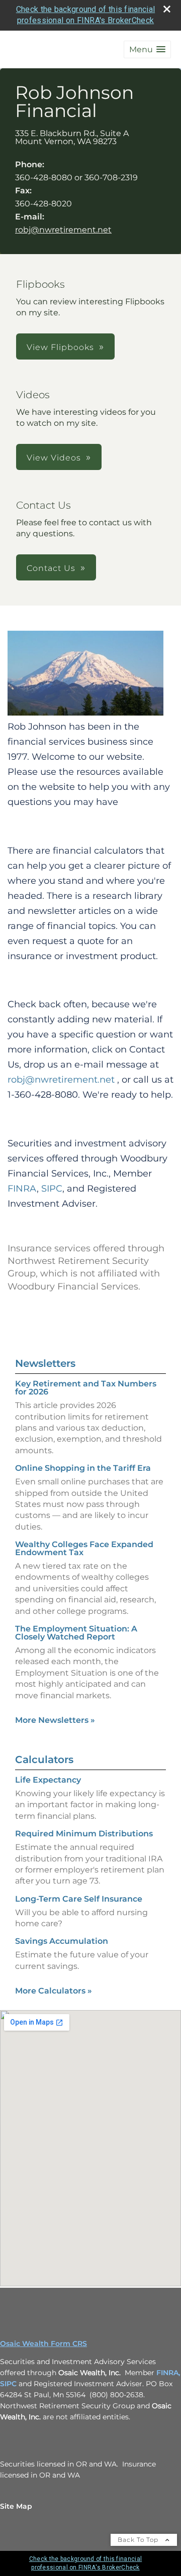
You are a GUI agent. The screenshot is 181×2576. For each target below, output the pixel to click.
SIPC (8, 2384)
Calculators (44, 1760)
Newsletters (45, 1363)
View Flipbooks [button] (60, 347)
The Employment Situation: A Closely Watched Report (76, 1633)
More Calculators (54, 1991)
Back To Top (139, 2540)
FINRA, (168, 2373)
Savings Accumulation (62, 1941)
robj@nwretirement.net (63, 230)
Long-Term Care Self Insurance (79, 1899)
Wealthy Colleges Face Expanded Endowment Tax (84, 1548)
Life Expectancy (48, 1780)
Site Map (16, 2506)
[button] (147, 49)
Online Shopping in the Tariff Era (83, 1468)
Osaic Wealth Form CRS (43, 2344)
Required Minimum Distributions (84, 1834)
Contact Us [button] (51, 568)
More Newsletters (55, 1720)
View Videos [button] (54, 458)
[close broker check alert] (167, 9)
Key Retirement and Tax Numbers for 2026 (86, 1388)
